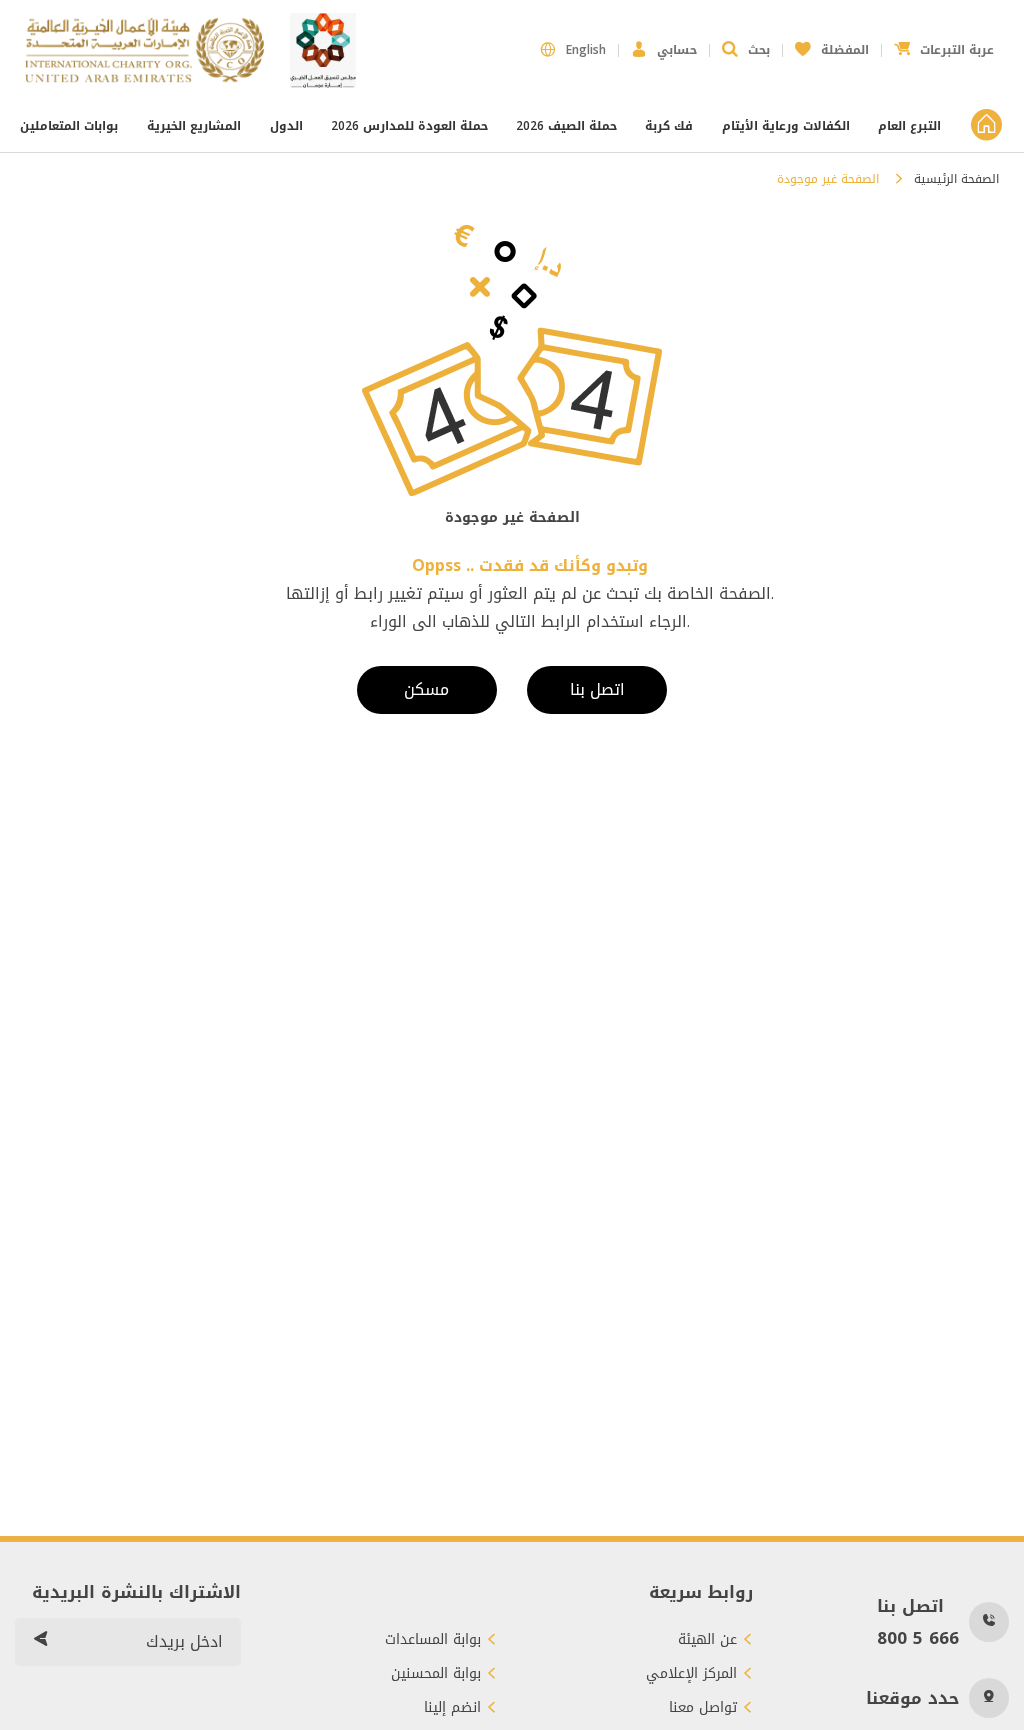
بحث (759, 50)
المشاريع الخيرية (194, 126)
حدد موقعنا (912, 1698)
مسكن (426, 689)
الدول (286, 126)
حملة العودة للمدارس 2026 (409, 126)
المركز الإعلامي (691, 1674)
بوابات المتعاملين (71, 126)
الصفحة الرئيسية (956, 179)
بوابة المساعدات (433, 1640)
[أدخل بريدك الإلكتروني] (40, 1642)
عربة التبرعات (944, 44)
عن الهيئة (707, 1640)
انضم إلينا (452, 1708)
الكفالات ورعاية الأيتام (786, 126)
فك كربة (669, 126)
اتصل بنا (597, 689)
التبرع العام (909, 126)
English (586, 50)
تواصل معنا (703, 1708)
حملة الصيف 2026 (566, 126)
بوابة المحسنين (436, 1674)
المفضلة (832, 44)
